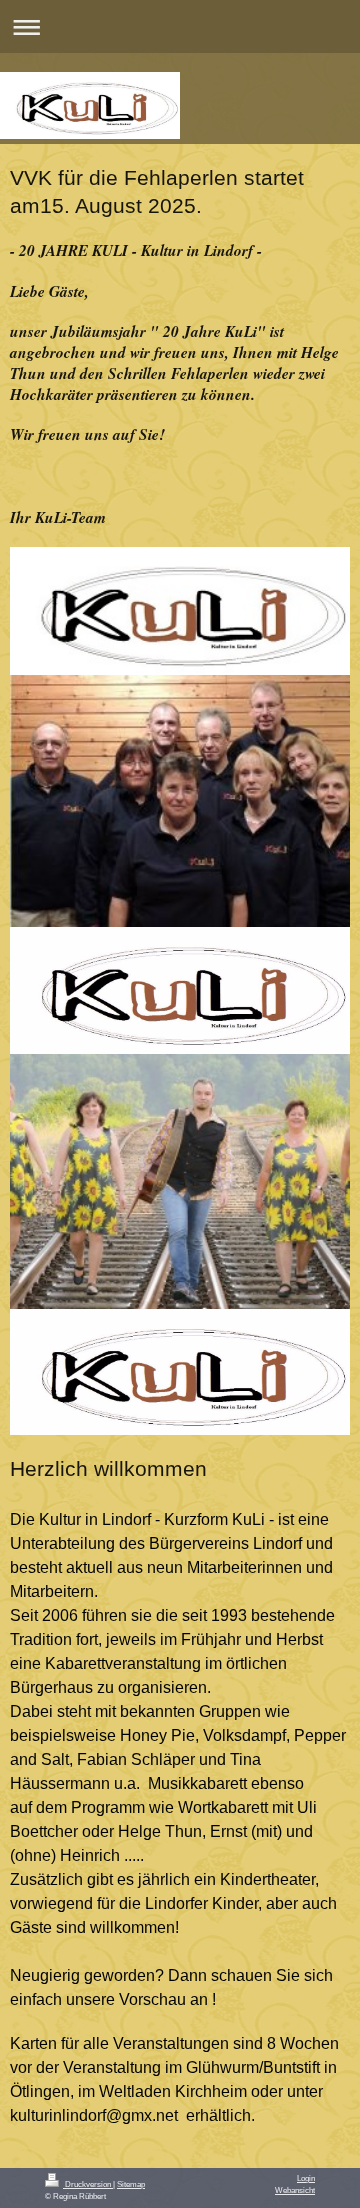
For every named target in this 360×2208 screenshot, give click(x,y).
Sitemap (131, 2184)
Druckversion (88, 2184)
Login (306, 2178)
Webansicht (295, 2190)
